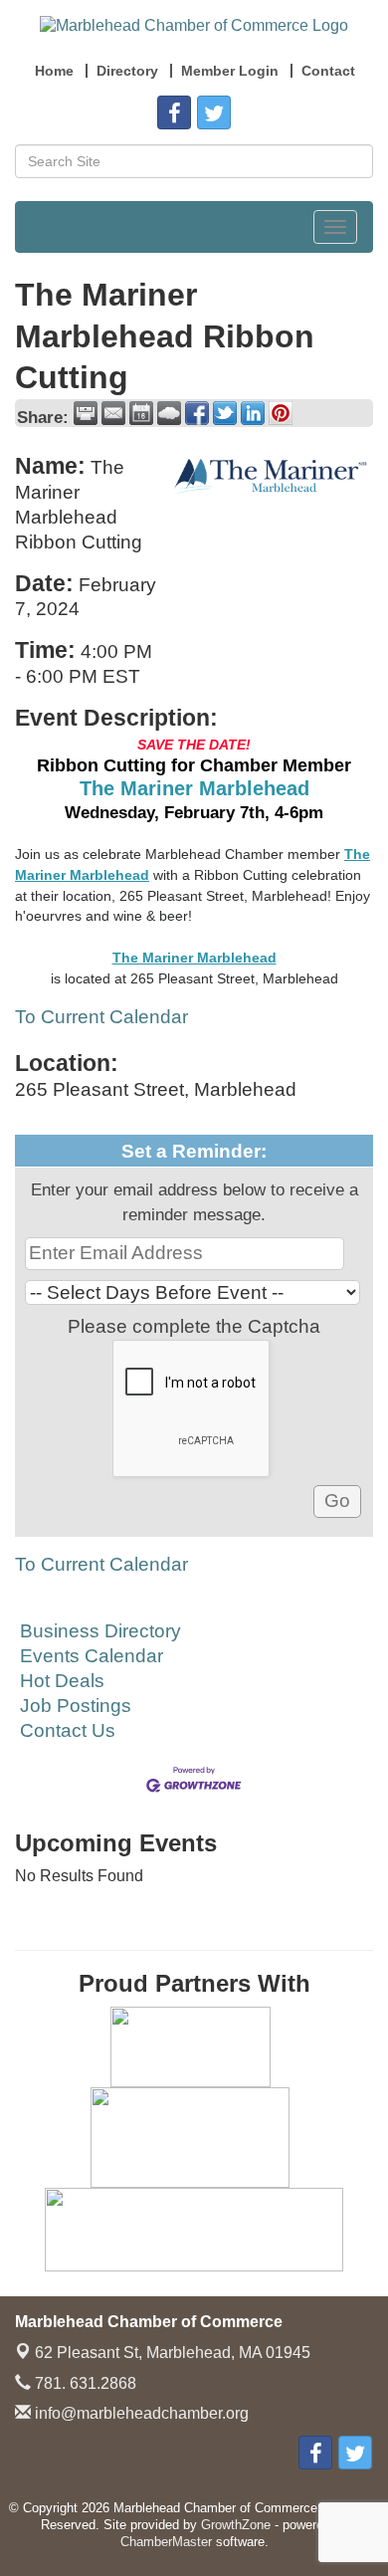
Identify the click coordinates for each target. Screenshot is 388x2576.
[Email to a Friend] (113, 413)
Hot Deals (62, 1681)
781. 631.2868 (84, 2383)
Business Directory (100, 1631)
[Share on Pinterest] (281, 413)
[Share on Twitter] (225, 413)
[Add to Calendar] (141, 413)
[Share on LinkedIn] (253, 413)
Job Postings (76, 1706)
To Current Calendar (101, 1017)
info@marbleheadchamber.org (140, 2413)
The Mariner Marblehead (194, 788)
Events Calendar (92, 1656)
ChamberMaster (166, 2542)
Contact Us (68, 1730)
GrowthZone (236, 2525)
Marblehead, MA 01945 (173, 2353)
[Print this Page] (86, 413)
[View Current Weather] (169, 413)
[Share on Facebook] (197, 413)
